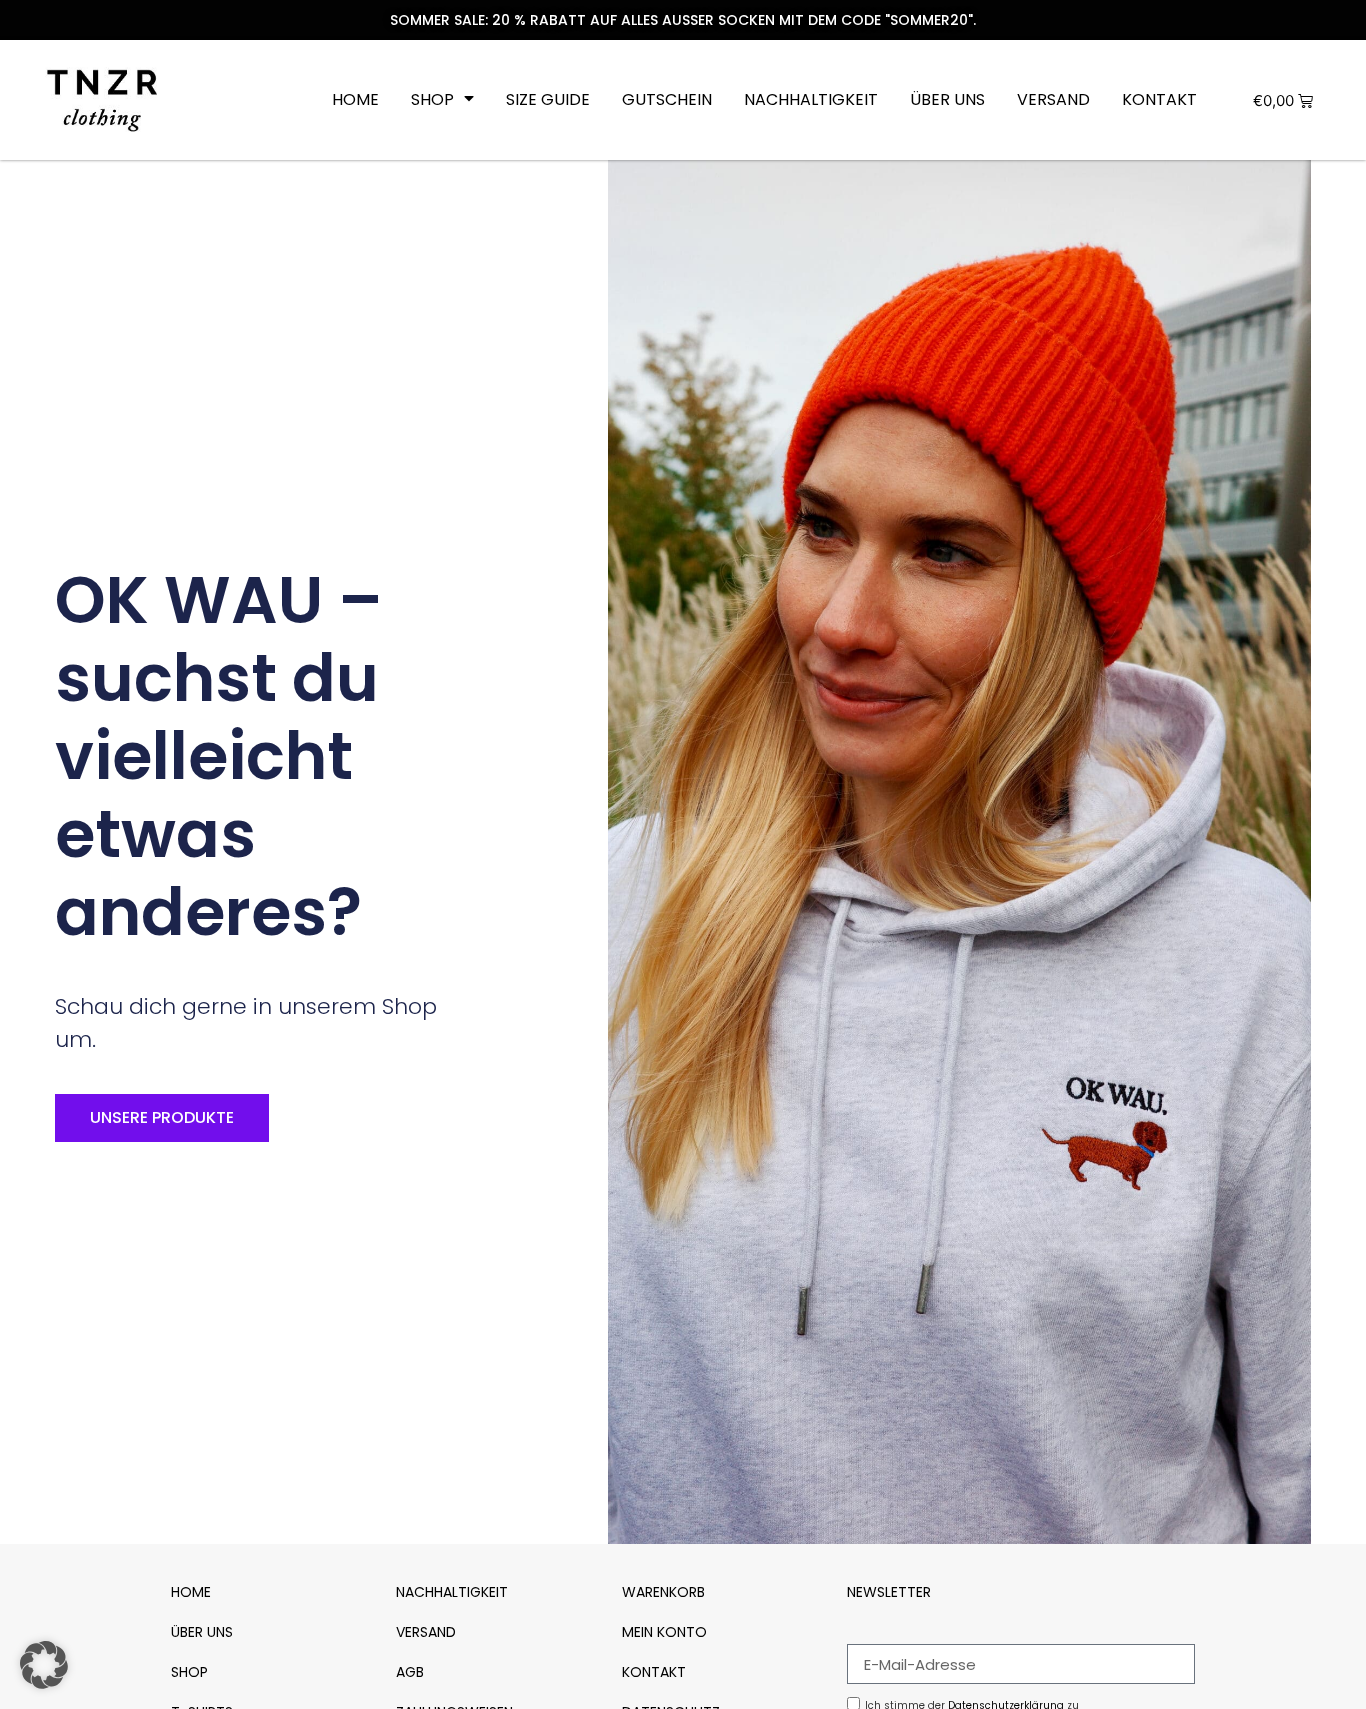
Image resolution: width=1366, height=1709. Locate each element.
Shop (432, 100)
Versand (1053, 100)
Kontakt (1159, 100)
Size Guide (548, 100)
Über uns (947, 100)
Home (355, 100)
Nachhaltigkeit (811, 100)
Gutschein (667, 100)
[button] (44, 1665)
